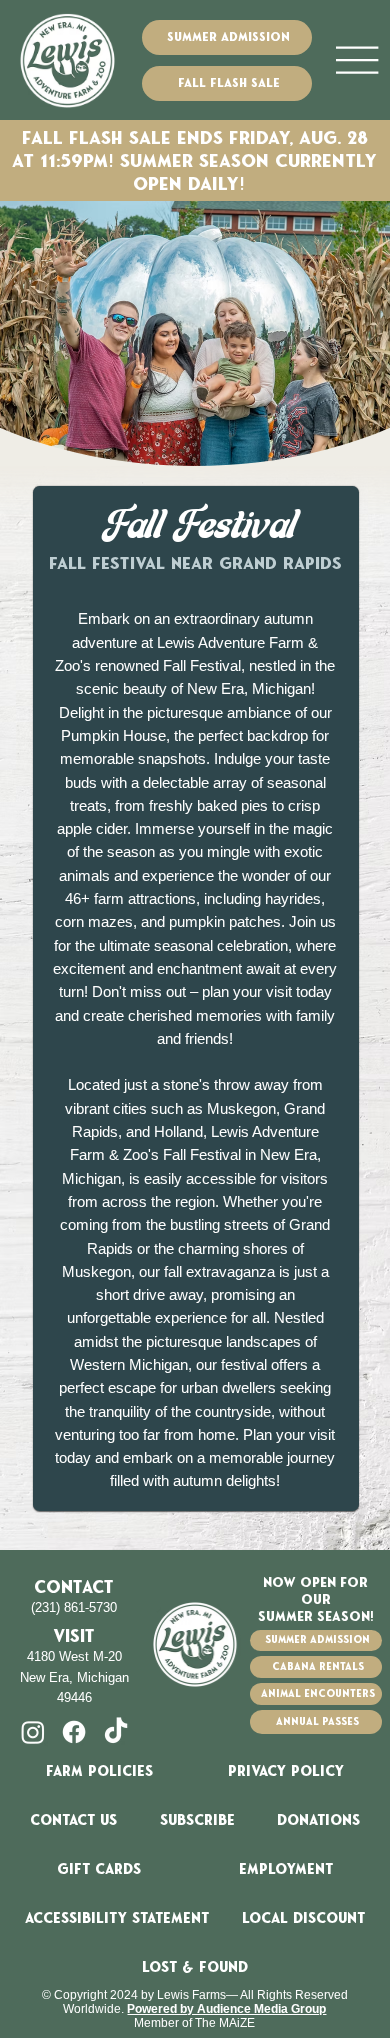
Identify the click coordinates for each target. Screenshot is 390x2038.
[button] (197, 1820)
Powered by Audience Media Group (226, 2009)
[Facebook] (74, 1732)
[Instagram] (33, 1732)
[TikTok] (116, 1732)
